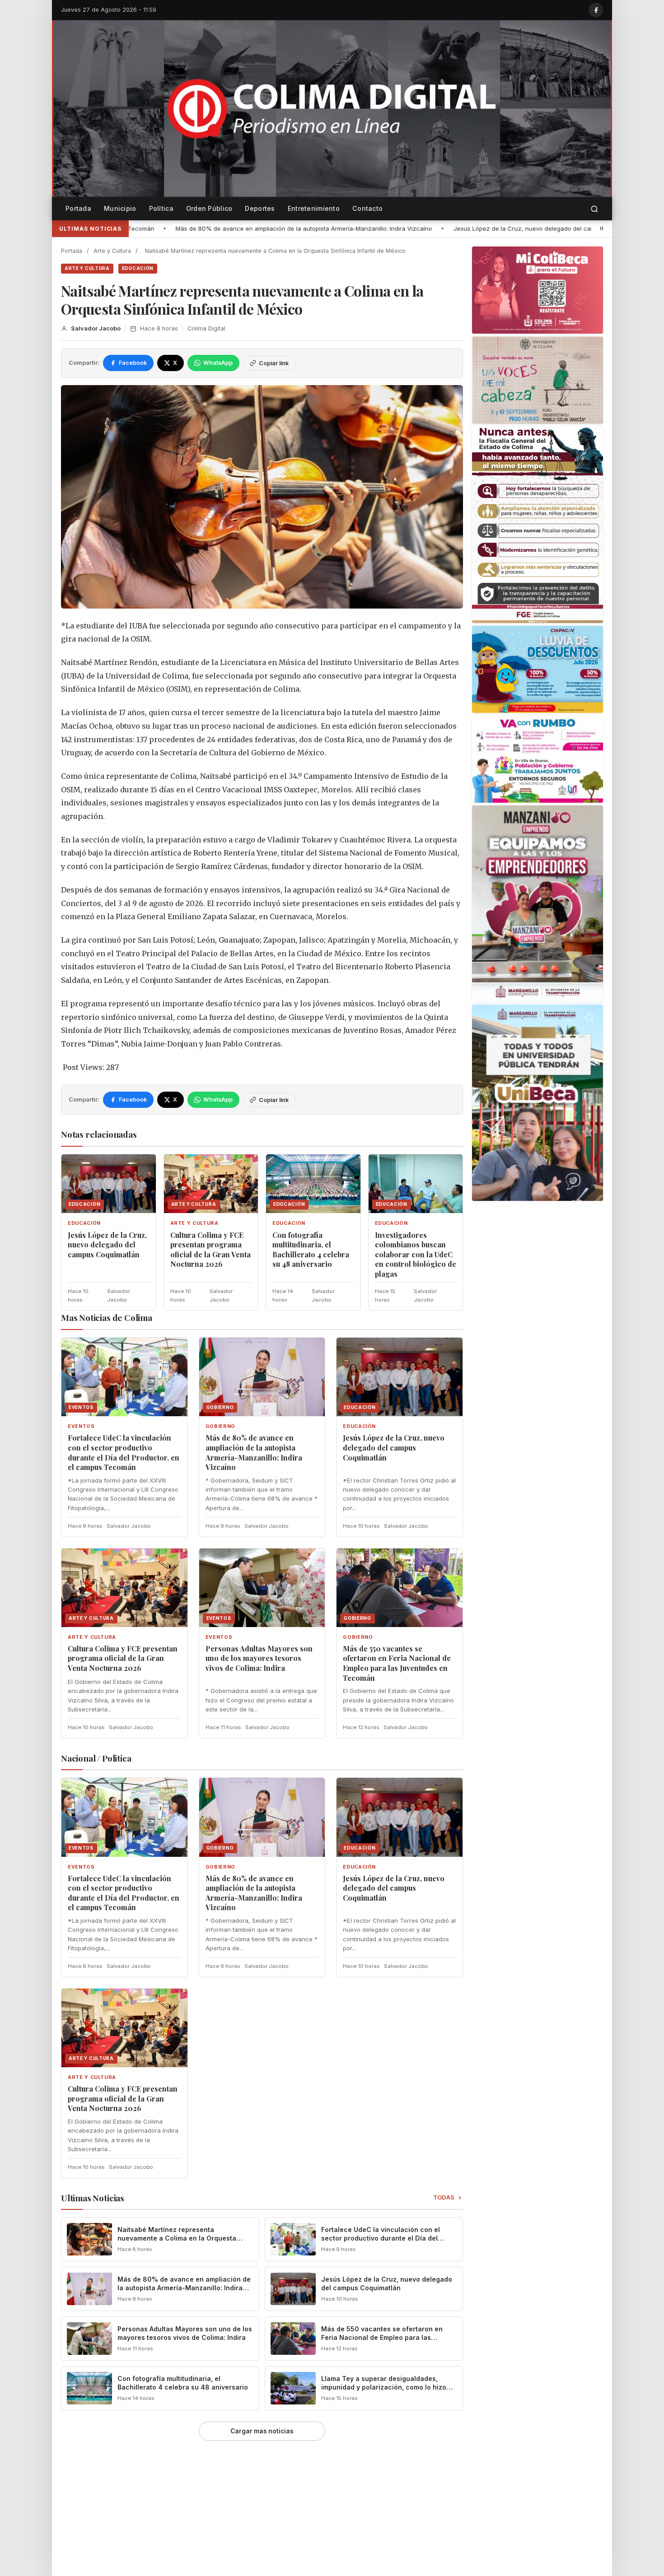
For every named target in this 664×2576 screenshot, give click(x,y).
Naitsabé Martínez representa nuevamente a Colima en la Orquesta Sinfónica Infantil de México (177, 2238)
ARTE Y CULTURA (87, 268)
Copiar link (274, 363)
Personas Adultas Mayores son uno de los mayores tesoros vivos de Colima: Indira (259, 1658)
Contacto (367, 208)
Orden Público (209, 208)
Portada (78, 208)
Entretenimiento (314, 208)
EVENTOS (81, 1426)
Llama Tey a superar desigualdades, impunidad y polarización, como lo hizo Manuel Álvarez (384, 2387)
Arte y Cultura (112, 251)
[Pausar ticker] (602, 228)
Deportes (260, 208)
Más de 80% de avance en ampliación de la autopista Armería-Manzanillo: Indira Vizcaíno (254, 1452)
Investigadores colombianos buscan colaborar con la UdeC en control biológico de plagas (416, 1254)
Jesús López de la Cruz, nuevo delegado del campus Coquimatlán (325, 228)
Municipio (120, 208)
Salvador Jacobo (96, 328)
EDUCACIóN (138, 268)
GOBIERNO (220, 1426)
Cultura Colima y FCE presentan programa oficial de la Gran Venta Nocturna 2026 (210, 1250)
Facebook (133, 363)
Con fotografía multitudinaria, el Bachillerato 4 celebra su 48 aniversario (311, 1250)
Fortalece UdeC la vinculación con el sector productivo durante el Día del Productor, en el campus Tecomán (124, 1452)
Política (161, 208)
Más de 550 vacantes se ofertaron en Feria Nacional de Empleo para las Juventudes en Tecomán (397, 1663)
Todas (444, 2197)
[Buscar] (594, 209)
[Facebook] (596, 10)
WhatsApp (218, 363)
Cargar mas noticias (262, 2431)
